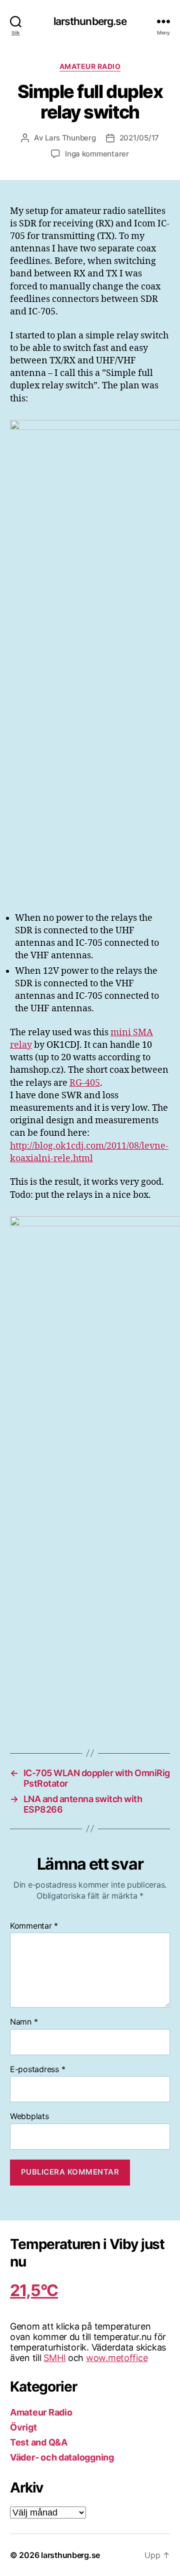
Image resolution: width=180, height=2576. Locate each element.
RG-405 (85, 1083)
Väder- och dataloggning (62, 2457)
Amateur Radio (90, 66)
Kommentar (34, 1926)
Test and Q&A (39, 2442)
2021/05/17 (139, 138)
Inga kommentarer (97, 154)
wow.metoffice (117, 2358)
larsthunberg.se (90, 21)
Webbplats (29, 2117)
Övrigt (23, 2427)
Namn (24, 2022)
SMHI (54, 2358)
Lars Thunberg (70, 138)
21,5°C (34, 2290)
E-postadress (37, 2070)
